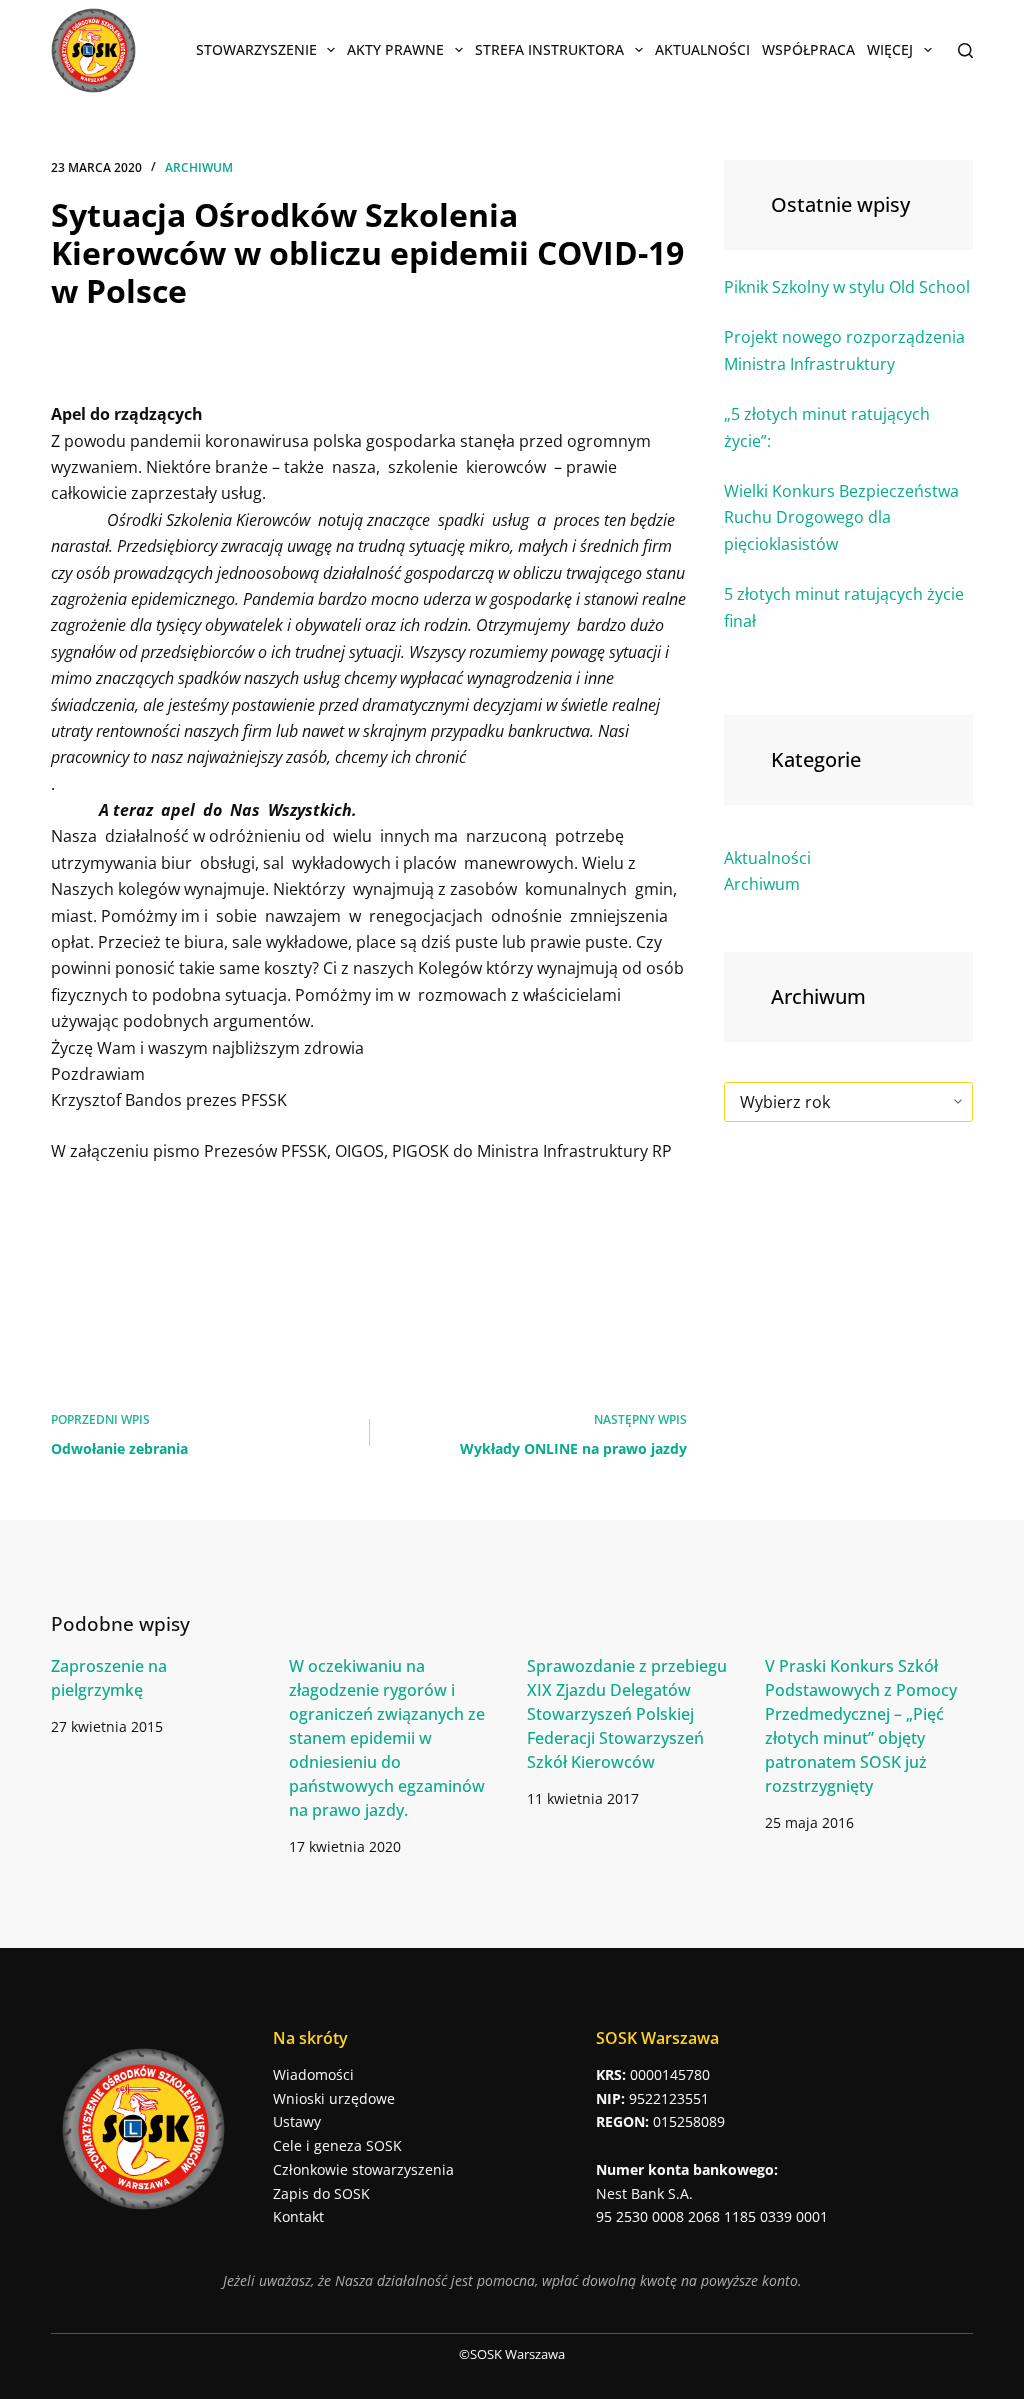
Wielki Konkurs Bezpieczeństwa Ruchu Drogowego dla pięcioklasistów (841, 517)
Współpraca (808, 49)
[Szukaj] (965, 50)
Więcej (890, 49)
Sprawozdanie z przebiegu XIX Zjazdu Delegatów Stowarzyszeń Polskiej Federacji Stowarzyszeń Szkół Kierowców (627, 1714)
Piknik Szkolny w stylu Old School (847, 287)
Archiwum (199, 167)
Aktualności (702, 49)
